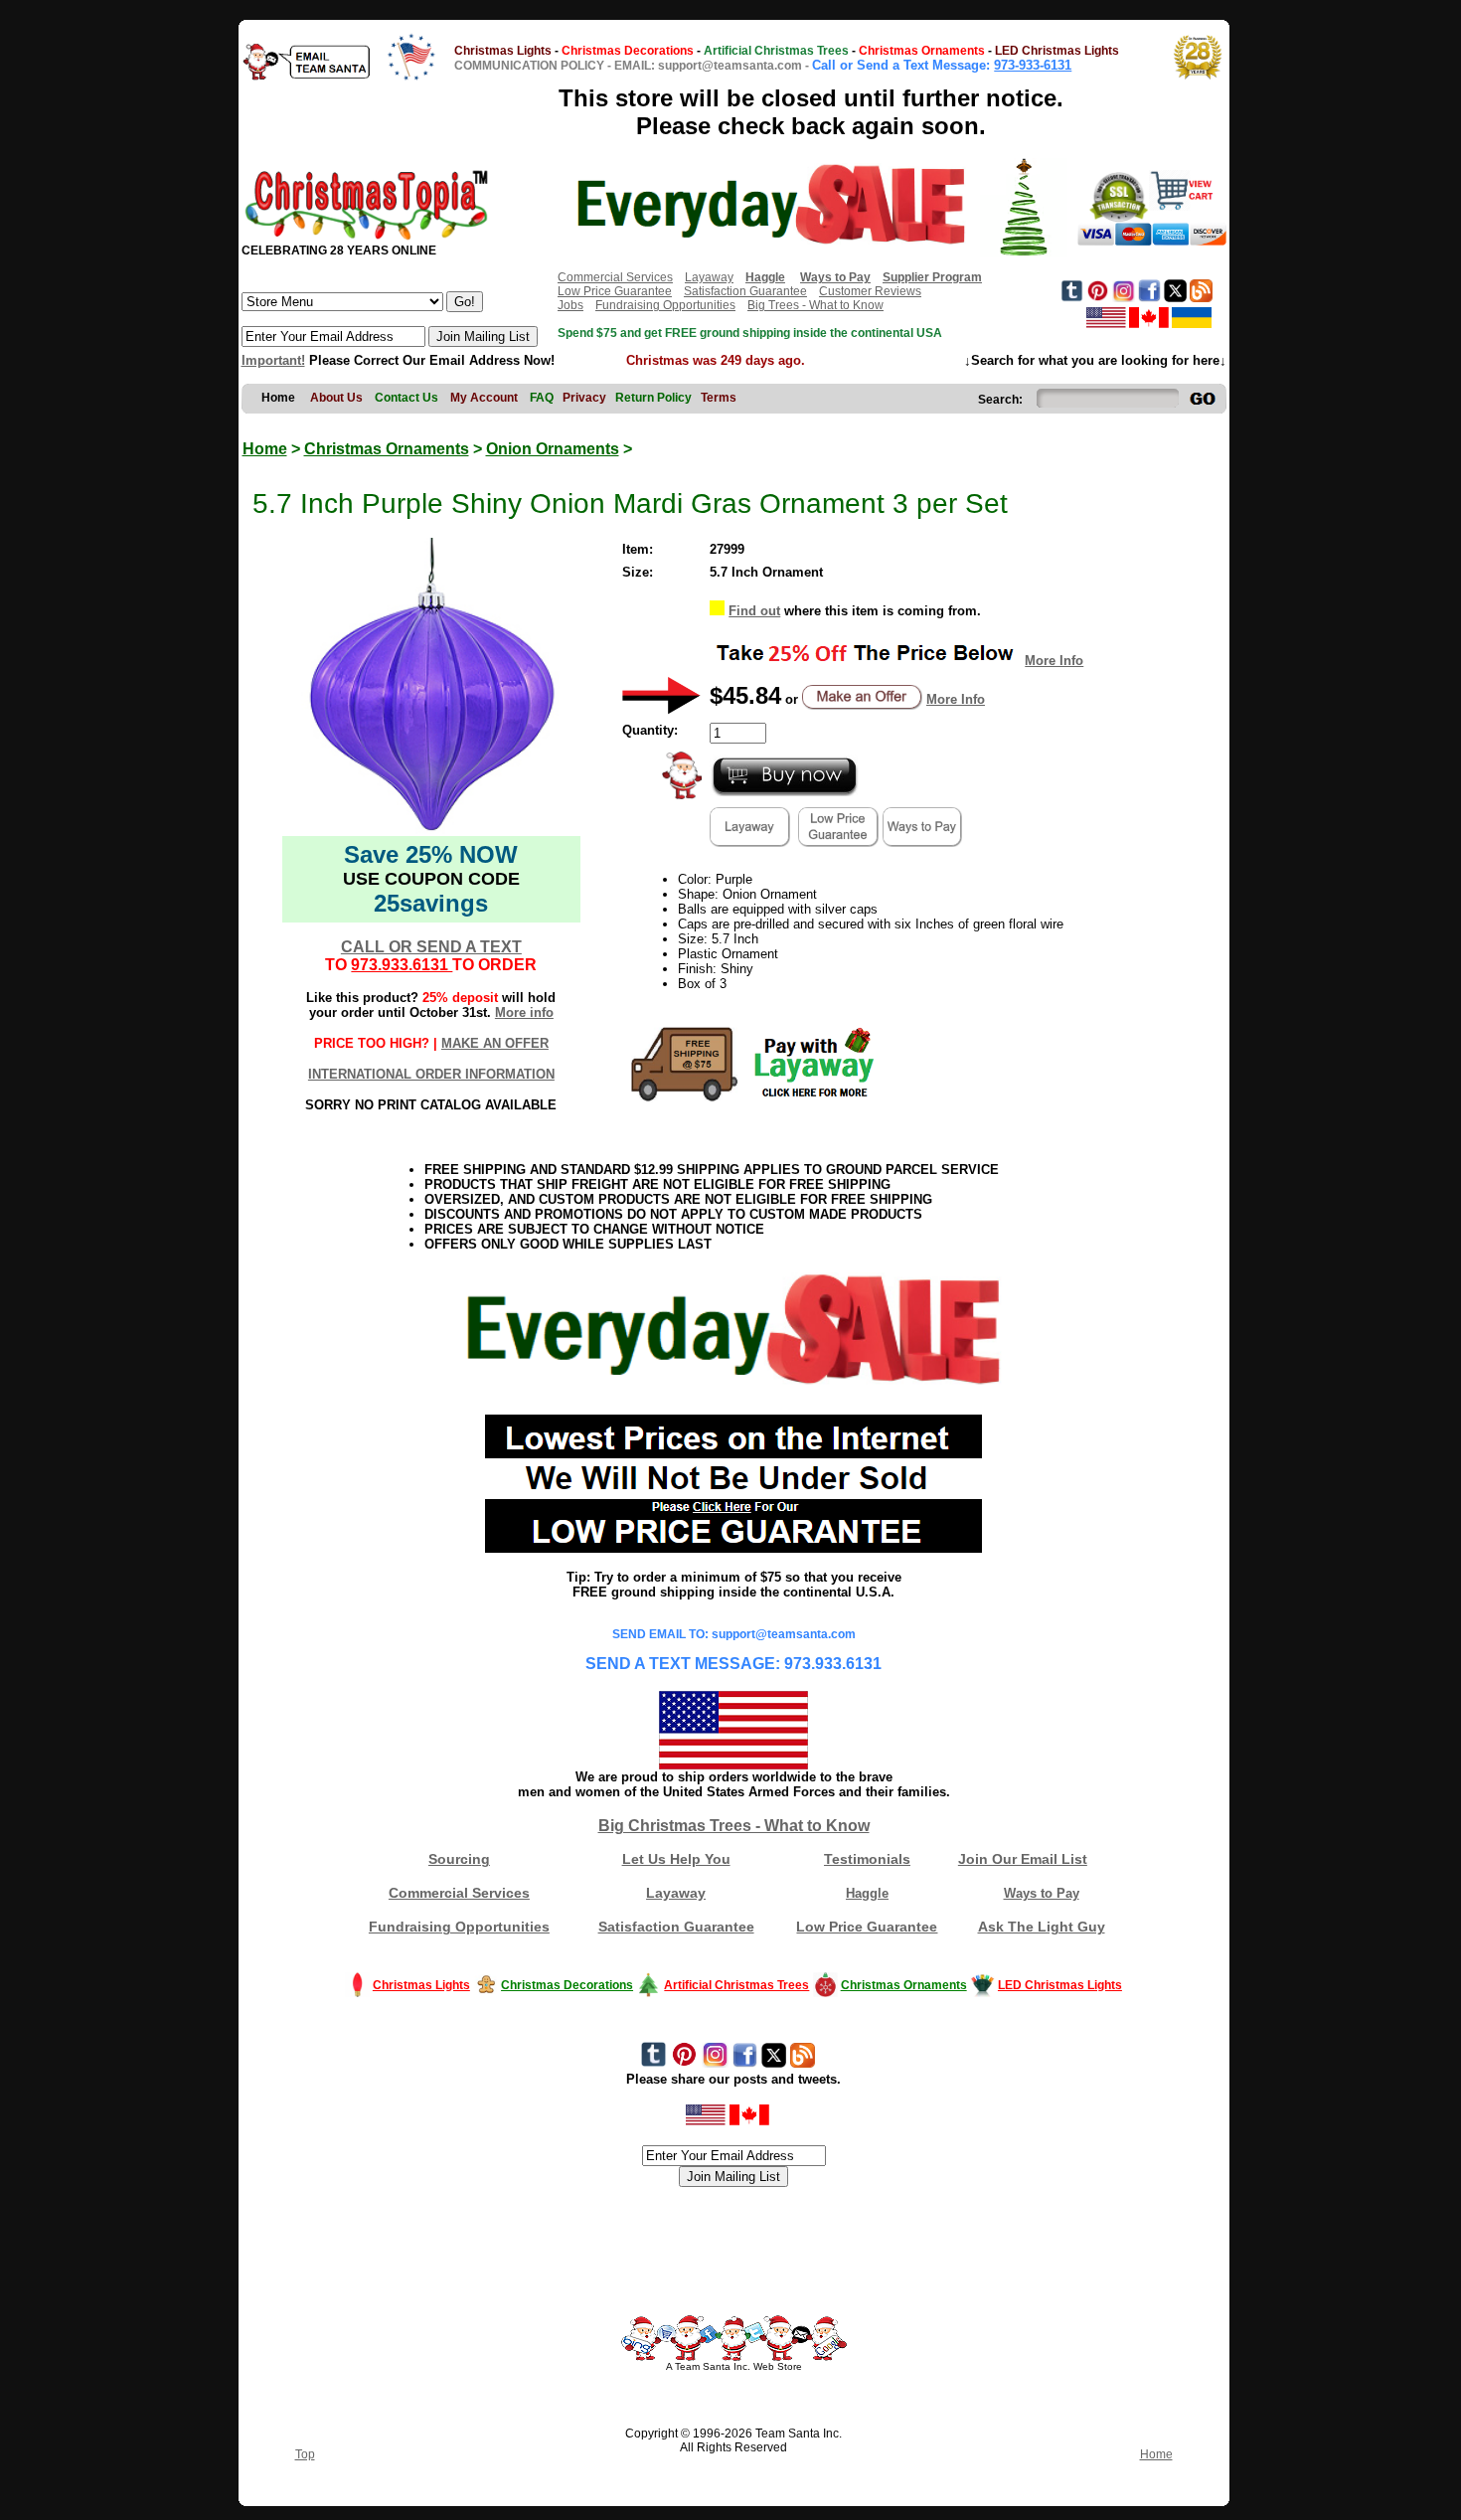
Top (305, 2454)
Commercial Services (615, 277)
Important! (273, 360)
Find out (754, 611)
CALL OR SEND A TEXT (431, 947)
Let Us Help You (676, 1859)
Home (265, 449)
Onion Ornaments (553, 449)
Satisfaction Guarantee (745, 291)
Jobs (570, 305)
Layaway (709, 277)
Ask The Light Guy (1042, 1927)
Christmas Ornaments (387, 449)
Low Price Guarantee (615, 291)
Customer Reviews (870, 291)
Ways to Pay (1042, 1893)
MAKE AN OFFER (495, 1043)
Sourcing (459, 1859)
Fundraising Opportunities (665, 305)
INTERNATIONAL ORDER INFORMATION (431, 1074)
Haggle (867, 1893)
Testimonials (867, 1859)
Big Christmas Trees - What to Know (734, 1826)
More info (524, 1012)
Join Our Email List (1023, 1859)
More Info (1054, 661)
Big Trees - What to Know (815, 305)
